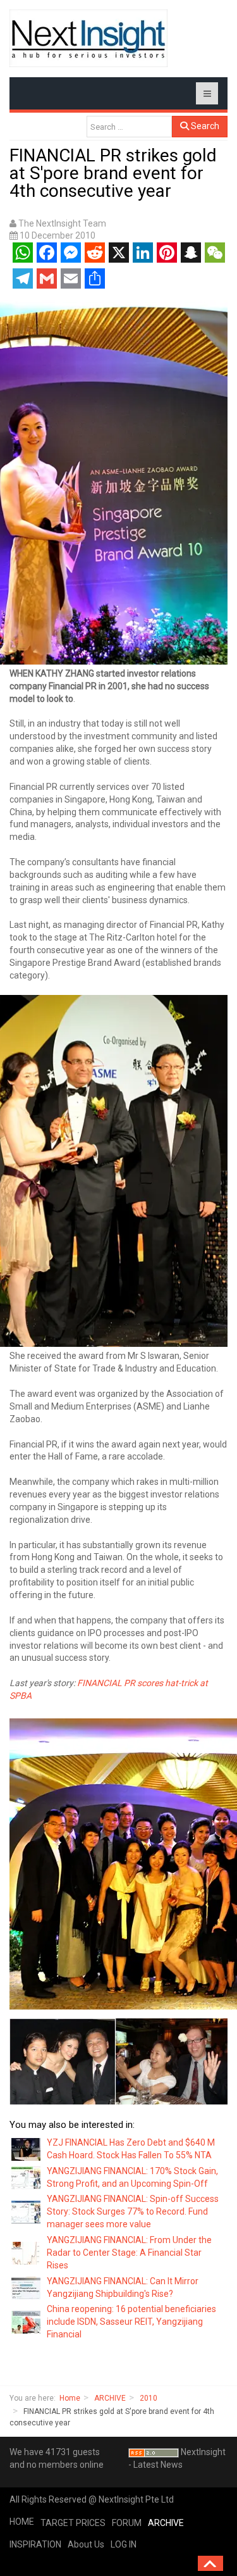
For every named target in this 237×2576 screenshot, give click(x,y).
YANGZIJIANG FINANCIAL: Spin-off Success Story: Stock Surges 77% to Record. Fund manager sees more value (133, 2211)
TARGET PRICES (73, 2523)
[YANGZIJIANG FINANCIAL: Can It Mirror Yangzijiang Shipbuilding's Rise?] (27, 2287)
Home (70, 2398)
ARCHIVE (110, 2398)
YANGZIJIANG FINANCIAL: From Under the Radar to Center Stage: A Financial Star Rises (129, 2253)
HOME (22, 2522)
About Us (86, 2544)
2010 (149, 2398)
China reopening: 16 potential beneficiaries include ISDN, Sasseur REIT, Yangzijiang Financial (131, 2322)
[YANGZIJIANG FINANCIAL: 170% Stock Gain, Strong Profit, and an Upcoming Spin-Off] (27, 2177)
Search (204, 126)
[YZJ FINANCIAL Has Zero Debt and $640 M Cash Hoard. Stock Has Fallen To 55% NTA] (27, 2148)
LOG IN (124, 2544)
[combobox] (129, 127)
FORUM (127, 2523)
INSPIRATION (35, 2544)
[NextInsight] (88, 38)
